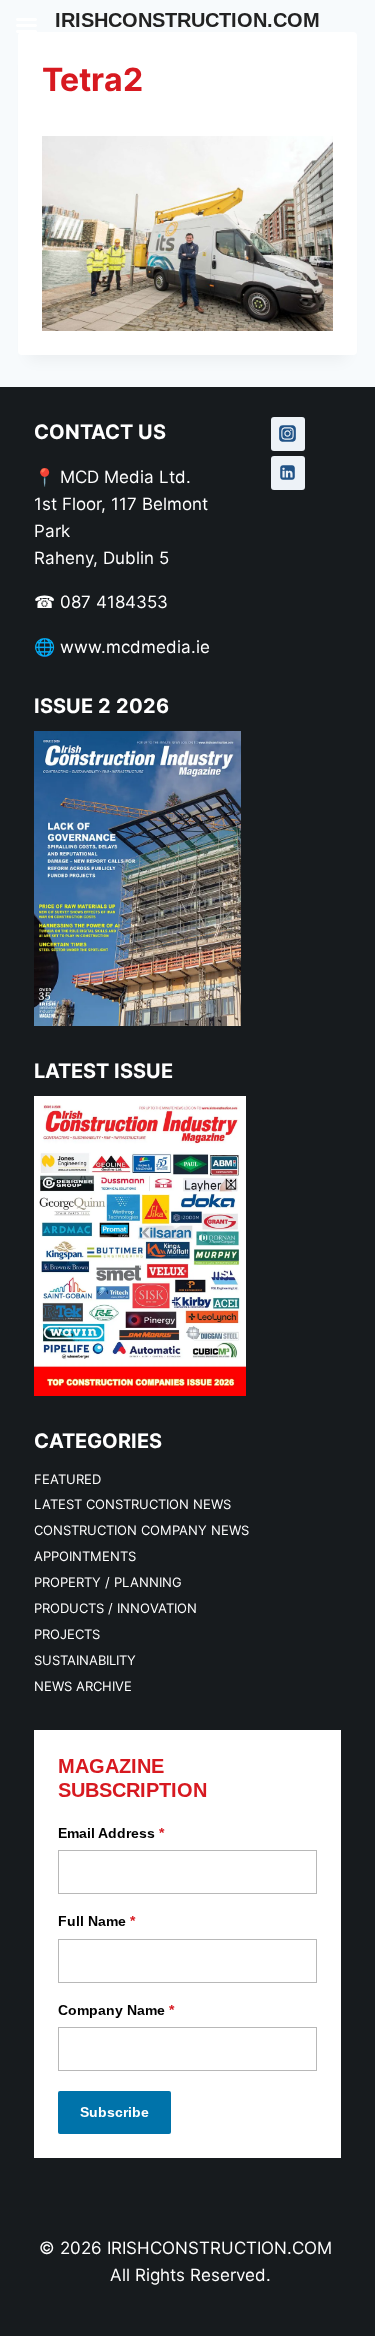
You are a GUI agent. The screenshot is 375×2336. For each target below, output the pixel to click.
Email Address (111, 1833)
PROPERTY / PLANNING (108, 1582)
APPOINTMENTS (85, 1556)
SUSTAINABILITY (85, 1660)
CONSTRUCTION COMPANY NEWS (141, 1530)
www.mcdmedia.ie (135, 647)
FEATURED (67, 1479)
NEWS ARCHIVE (83, 1686)
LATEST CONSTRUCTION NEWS (132, 1504)
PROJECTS (67, 1634)
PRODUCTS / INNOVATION (115, 1608)
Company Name (116, 2010)
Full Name (96, 1921)
